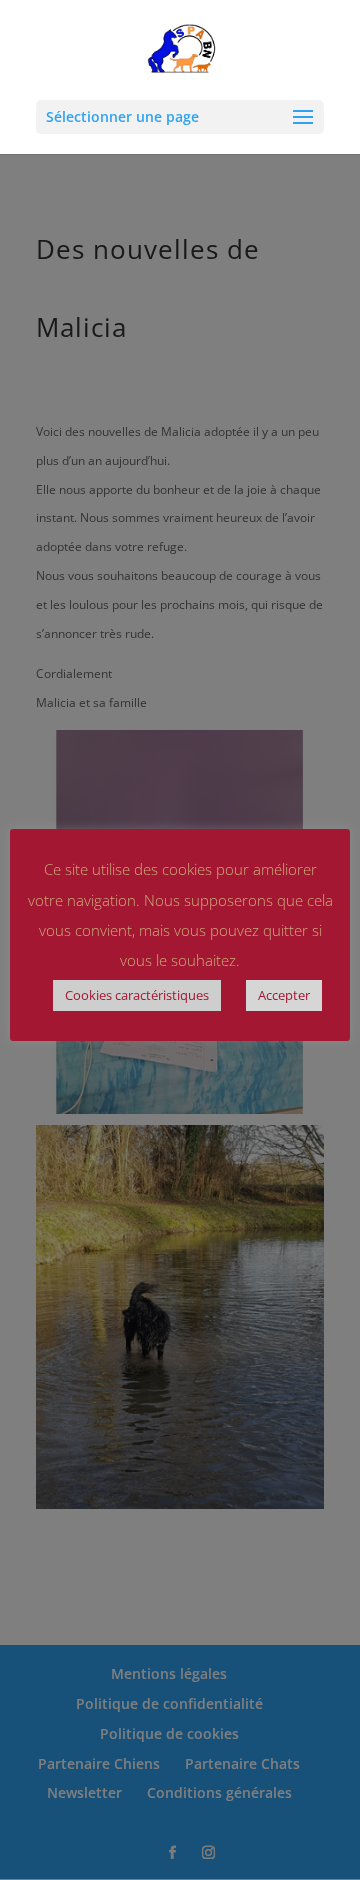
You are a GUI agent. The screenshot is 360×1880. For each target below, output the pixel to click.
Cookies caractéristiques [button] (137, 995)
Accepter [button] (284, 995)
